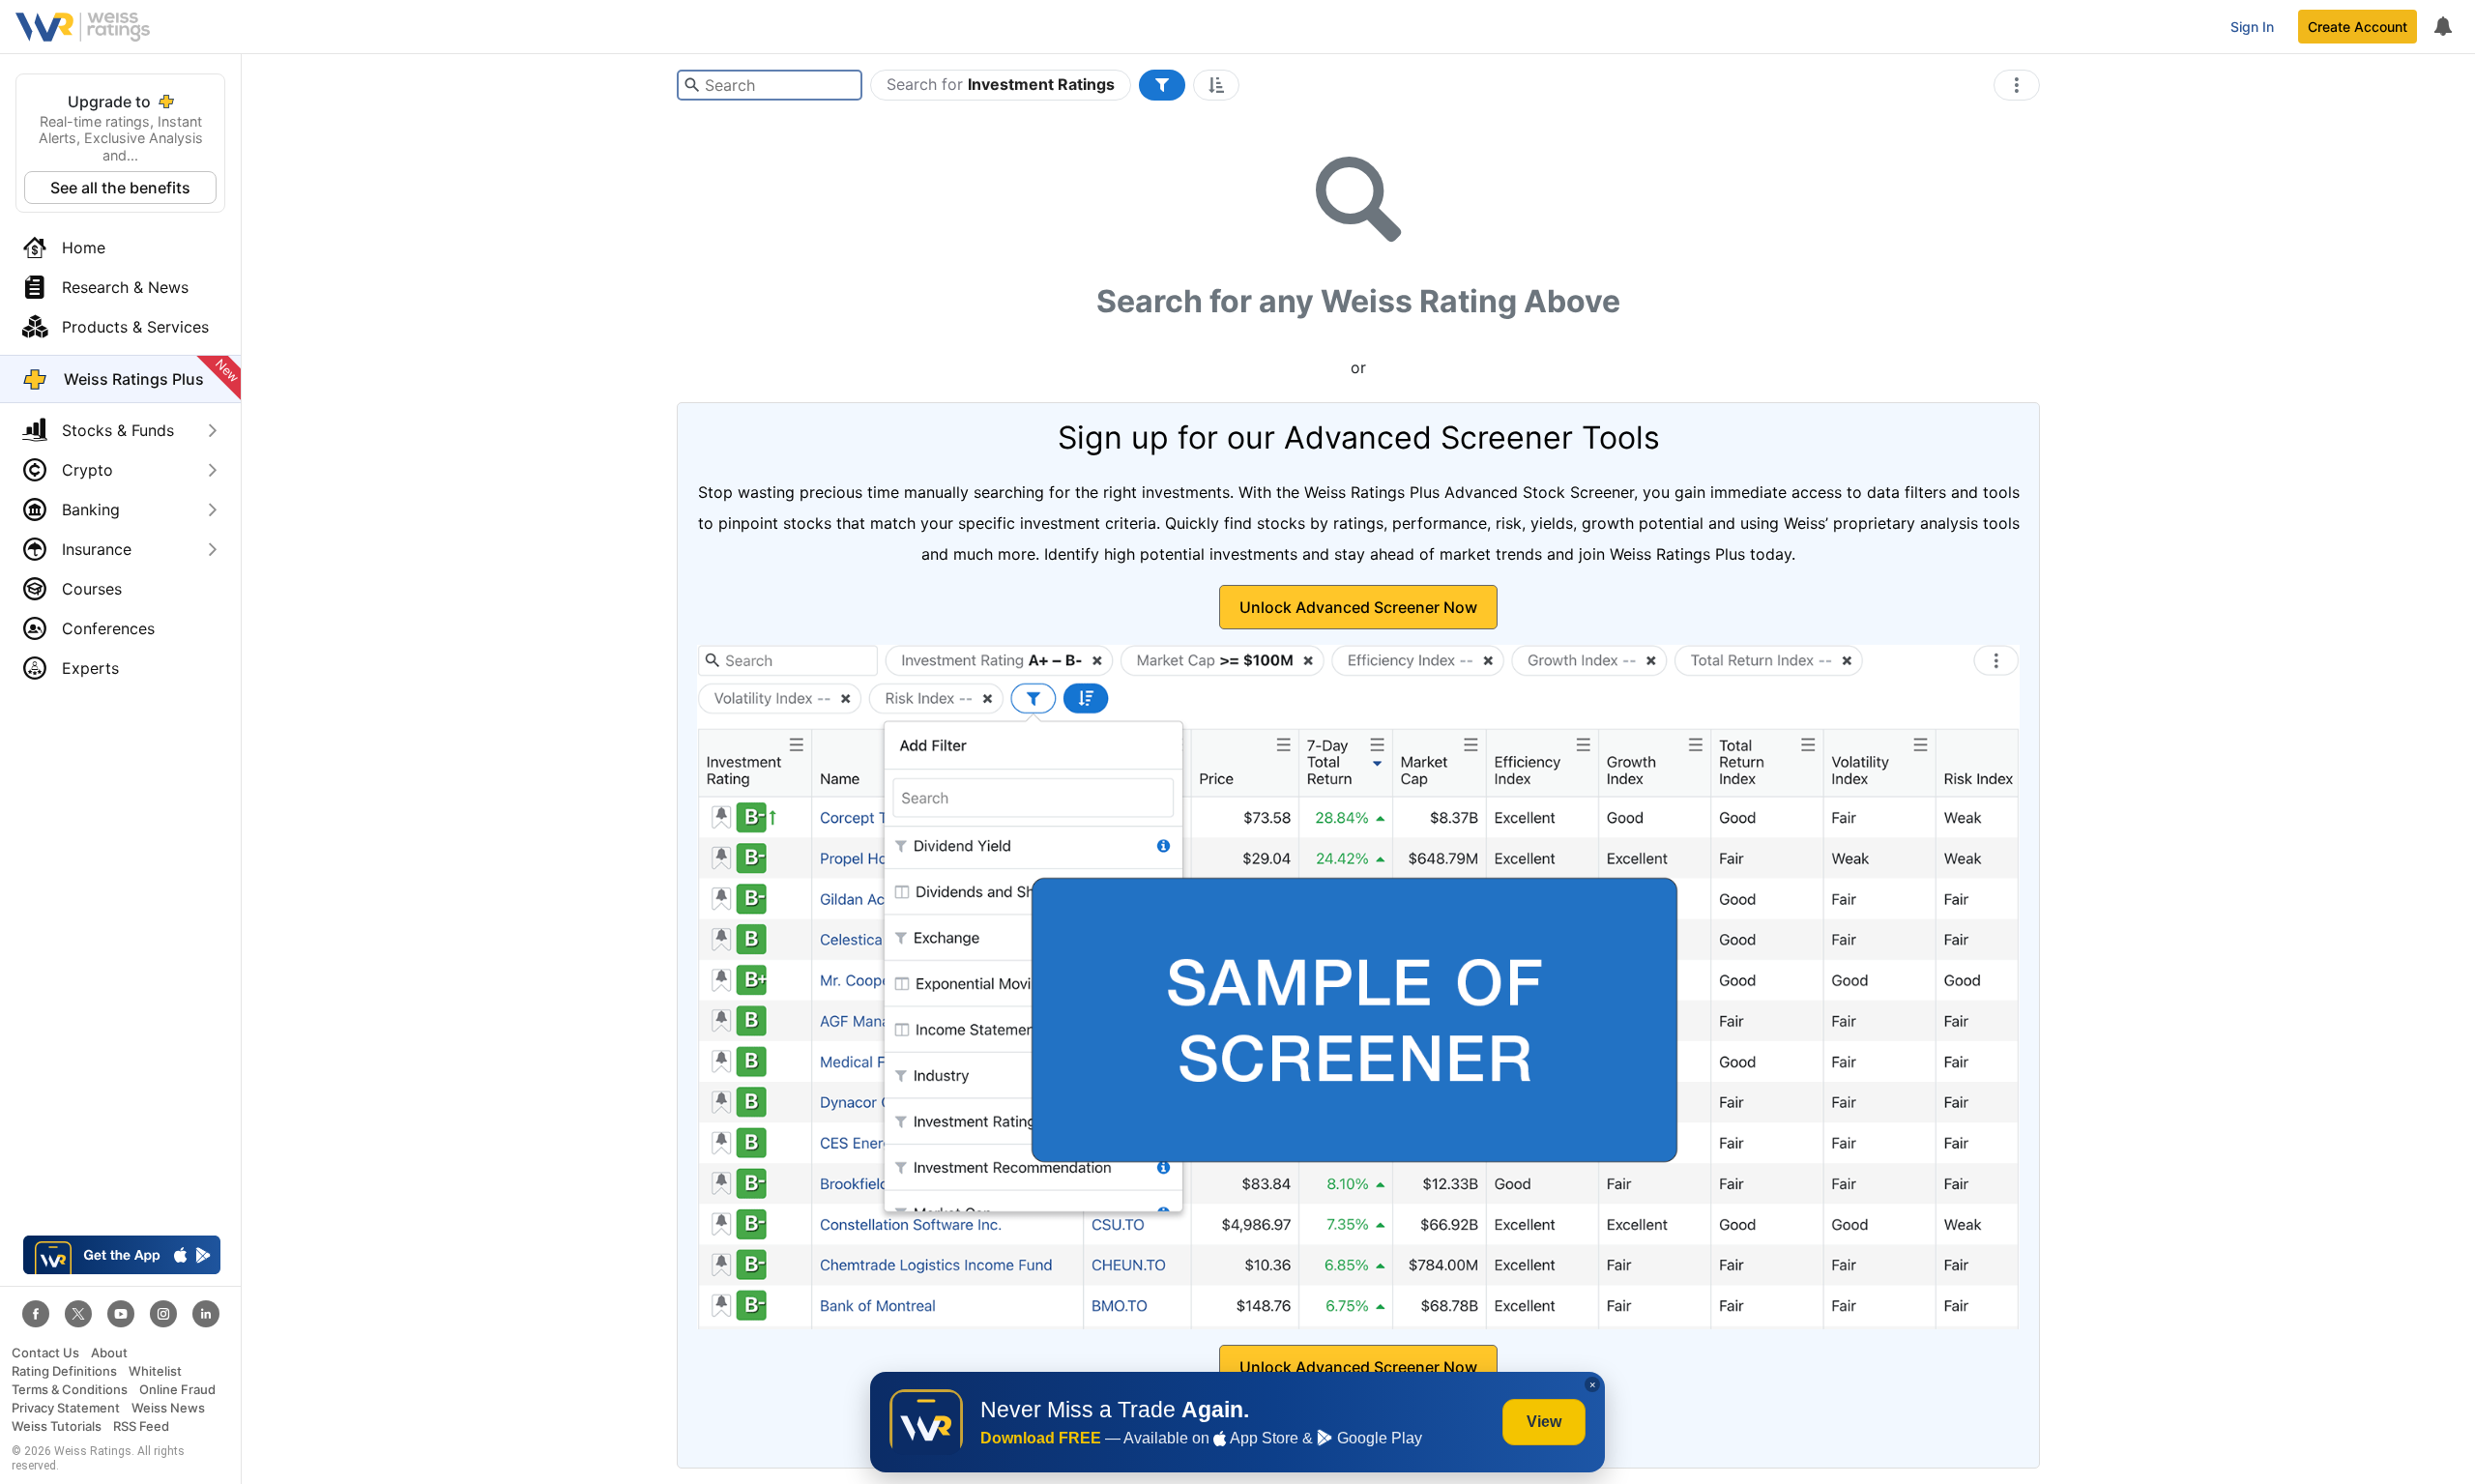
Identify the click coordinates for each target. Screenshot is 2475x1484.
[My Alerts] (2442, 27)
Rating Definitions (64, 1371)
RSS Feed (141, 1426)
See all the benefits (120, 188)
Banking (91, 509)
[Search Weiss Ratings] (692, 85)
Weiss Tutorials (57, 1426)
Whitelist (155, 1371)
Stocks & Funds (118, 430)
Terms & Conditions (70, 1390)
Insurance (97, 549)
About (109, 1353)
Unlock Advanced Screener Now (1358, 607)
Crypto (87, 470)
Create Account (2358, 27)
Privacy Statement (66, 1408)
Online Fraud (177, 1390)
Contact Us (45, 1353)
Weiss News (168, 1408)
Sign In (2252, 27)
